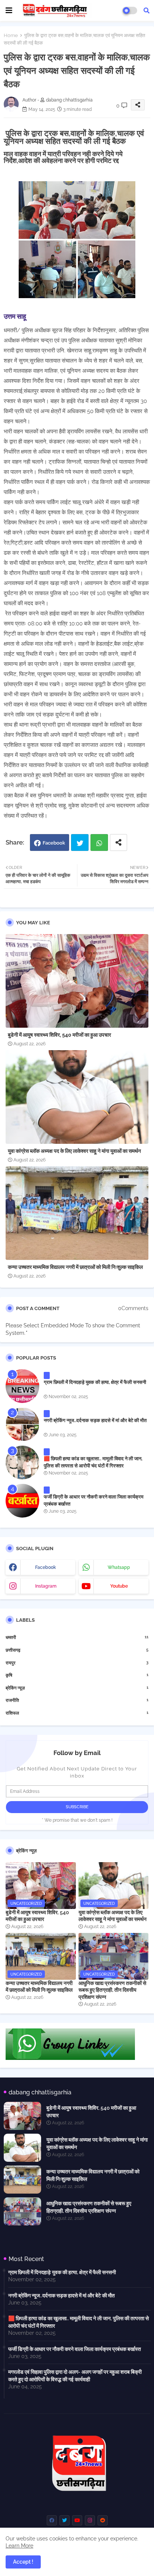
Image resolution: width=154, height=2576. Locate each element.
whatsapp (119, 1567)
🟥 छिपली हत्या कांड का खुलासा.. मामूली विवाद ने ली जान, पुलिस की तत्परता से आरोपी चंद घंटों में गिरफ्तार (93, 1462)
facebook (46, 1567)
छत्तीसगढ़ (77, 1650)
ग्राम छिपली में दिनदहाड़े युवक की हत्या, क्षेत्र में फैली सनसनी (95, 1382)
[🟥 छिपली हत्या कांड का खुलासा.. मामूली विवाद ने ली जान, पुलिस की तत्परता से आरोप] (22, 1463)
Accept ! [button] (23, 2562)
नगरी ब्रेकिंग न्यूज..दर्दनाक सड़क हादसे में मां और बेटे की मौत (95, 1420)
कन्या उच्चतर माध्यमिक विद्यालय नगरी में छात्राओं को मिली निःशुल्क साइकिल (75, 1267)
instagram (46, 1586)
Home (11, 35)
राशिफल (77, 1713)
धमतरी (77, 1637)
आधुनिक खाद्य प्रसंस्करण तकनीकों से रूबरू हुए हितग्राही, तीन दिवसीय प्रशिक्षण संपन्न (112, 1990)
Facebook (54, 843)
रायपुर (77, 1663)
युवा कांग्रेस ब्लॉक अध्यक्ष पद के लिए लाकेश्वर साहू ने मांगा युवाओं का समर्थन (74, 1151)
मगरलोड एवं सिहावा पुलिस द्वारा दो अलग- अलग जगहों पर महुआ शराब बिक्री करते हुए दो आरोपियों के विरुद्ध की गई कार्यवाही (75, 2376)
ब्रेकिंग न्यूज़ (77, 1688)
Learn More (19, 2546)
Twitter (80, 842)
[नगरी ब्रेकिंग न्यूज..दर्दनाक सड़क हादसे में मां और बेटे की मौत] (22, 1424)
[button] (147, 10)
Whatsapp (99, 842)
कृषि (77, 1675)
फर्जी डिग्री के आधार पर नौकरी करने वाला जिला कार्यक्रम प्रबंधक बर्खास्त (94, 1500)
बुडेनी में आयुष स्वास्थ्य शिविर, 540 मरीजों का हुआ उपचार (59, 1035)
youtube (119, 1586)
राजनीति (77, 1700)
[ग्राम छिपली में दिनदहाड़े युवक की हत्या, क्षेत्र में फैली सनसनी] (22, 1386)
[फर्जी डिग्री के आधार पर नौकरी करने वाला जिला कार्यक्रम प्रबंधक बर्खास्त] (22, 1501)
